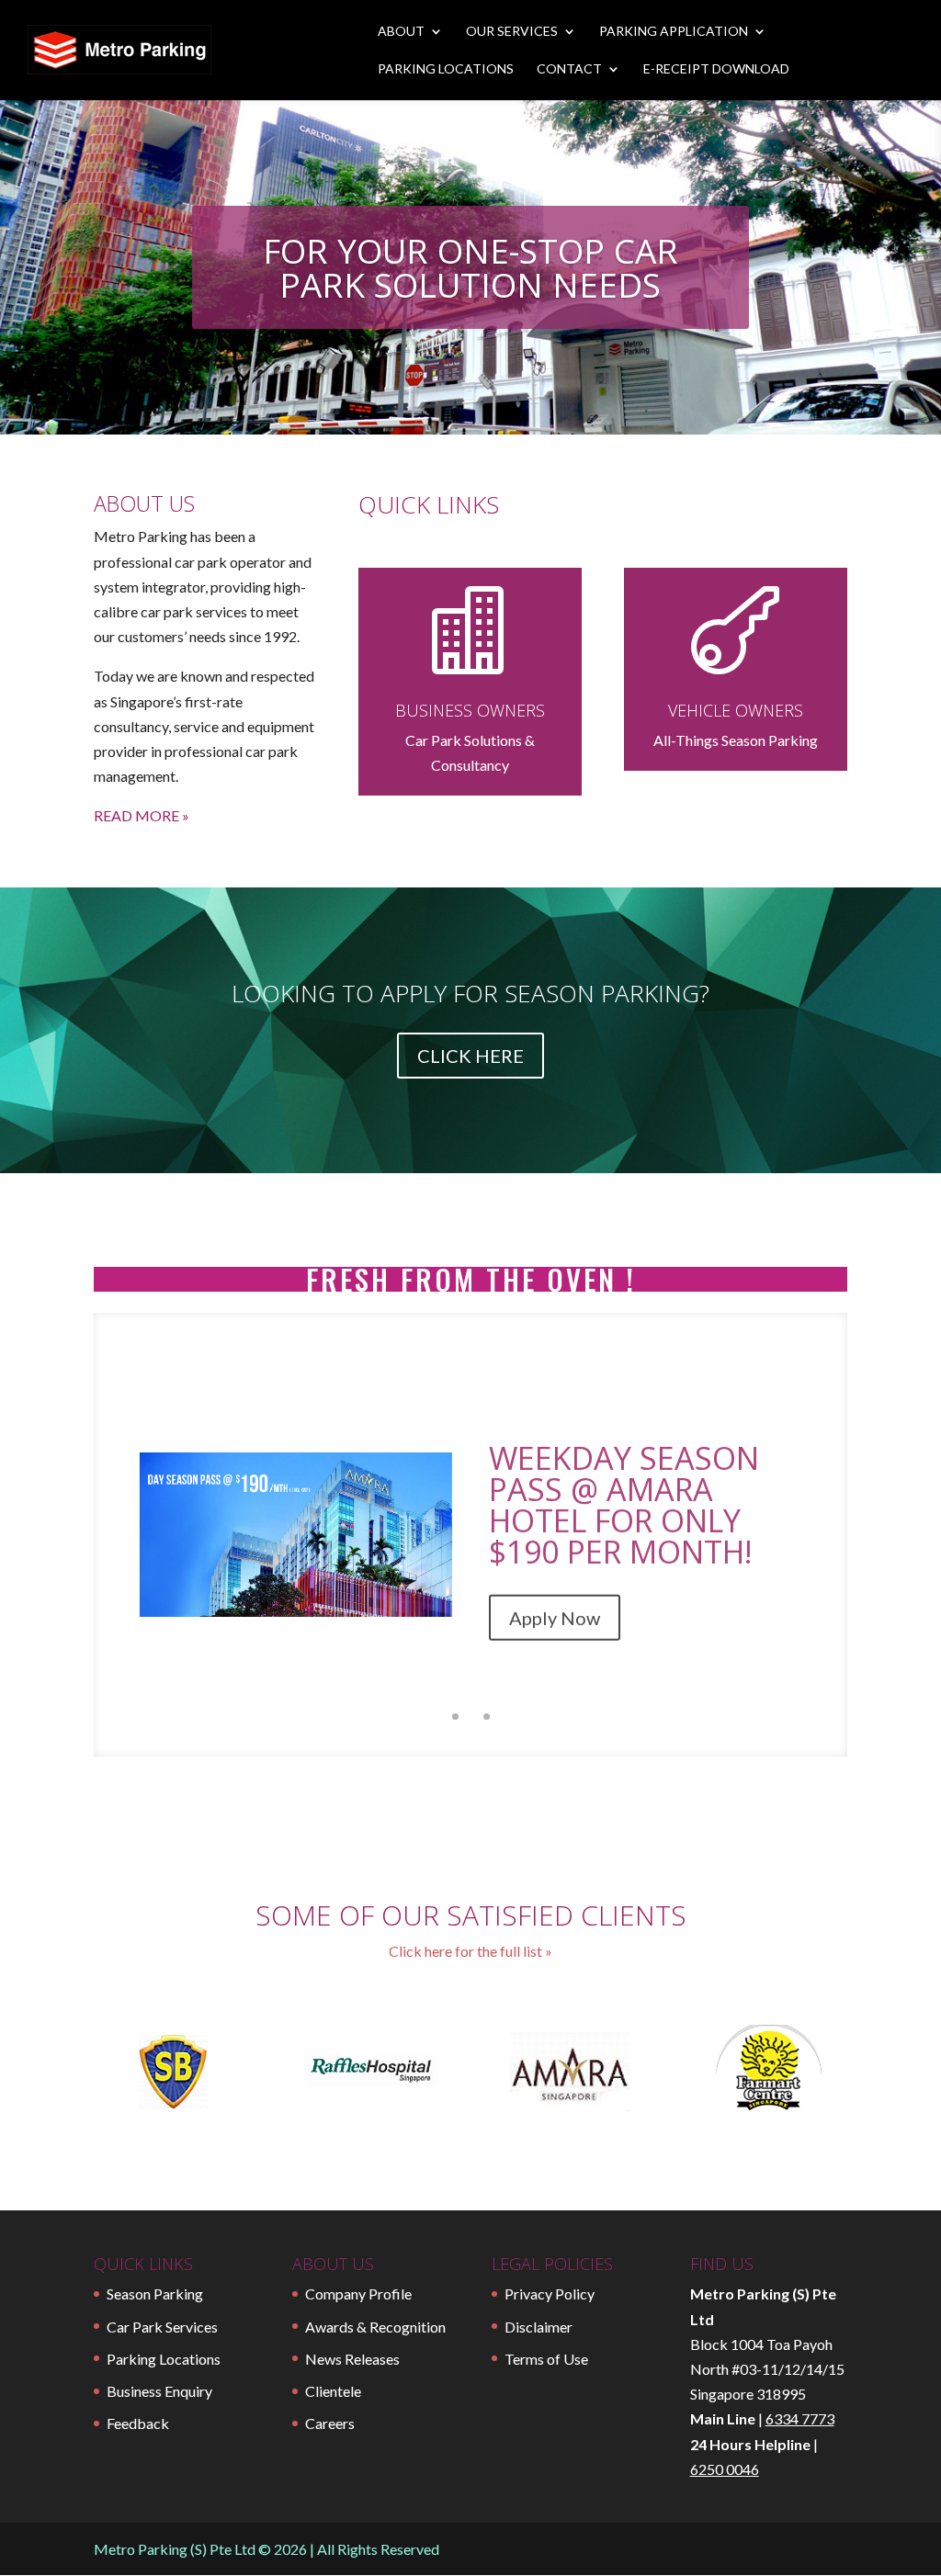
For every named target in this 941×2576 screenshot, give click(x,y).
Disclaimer (539, 2327)
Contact (569, 69)
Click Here (470, 1056)
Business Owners (470, 710)
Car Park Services (162, 2327)
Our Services (512, 32)
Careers (330, 2423)
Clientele (333, 2391)
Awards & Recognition (375, 2327)
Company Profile (358, 2294)
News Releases (352, 2359)
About (401, 32)
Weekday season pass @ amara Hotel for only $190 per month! (624, 1497)
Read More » (142, 815)
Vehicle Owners (736, 710)
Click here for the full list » (470, 1951)
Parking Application (674, 32)
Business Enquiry (159, 2391)
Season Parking (155, 2294)
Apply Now (555, 1610)
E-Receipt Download (716, 69)
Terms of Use (546, 2359)
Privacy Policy (550, 2294)
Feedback (138, 2423)
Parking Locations (446, 69)
